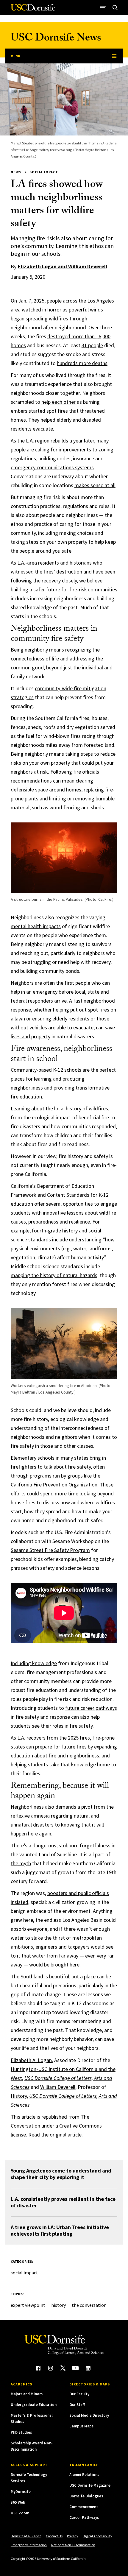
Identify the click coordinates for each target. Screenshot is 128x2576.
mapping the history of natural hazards (54, 1275)
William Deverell (58, 2087)
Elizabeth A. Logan (31, 2060)
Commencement (84, 2507)
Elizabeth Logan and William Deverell (63, 266)
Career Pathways (84, 2517)
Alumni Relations (84, 2475)
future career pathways (91, 1708)
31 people (92, 345)
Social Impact (44, 172)
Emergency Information (29, 2545)
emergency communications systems (52, 467)
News (16, 172)
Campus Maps (81, 2426)
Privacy (73, 2536)
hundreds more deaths (82, 363)
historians (81, 563)
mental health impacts (36, 926)
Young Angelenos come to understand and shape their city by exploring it (61, 2174)
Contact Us (54, 2536)
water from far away (55, 1956)
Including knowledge (34, 1663)
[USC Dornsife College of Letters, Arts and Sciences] (33, 10)
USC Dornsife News (56, 39)
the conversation (89, 2305)
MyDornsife (21, 2492)
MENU (15, 56)
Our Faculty (79, 2394)
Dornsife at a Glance (26, 2536)
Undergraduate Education (34, 2405)
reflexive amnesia (30, 1816)
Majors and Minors (27, 2394)
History (19, 2096)
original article (66, 2135)
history (58, 2305)
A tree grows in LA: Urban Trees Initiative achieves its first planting (60, 2230)
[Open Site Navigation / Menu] (103, 7)
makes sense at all (95, 485)
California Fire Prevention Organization (54, 1485)
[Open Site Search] (115, 7)
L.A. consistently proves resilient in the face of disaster (63, 2202)
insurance (83, 458)
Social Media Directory (89, 2415)
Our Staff (77, 2405)
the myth (21, 1863)
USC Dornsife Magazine (90, 2485)
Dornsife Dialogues (86, 2496)
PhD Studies (21, 2432)
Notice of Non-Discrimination (73, 2545)
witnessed (22, 572)
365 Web (18, 2502)
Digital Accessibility (97, 2536)
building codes (54, 458)
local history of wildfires (81, 1108)
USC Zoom (20, 2513)
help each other (58, 402)
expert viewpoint (28, 2305)
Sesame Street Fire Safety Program (50, 1550)
